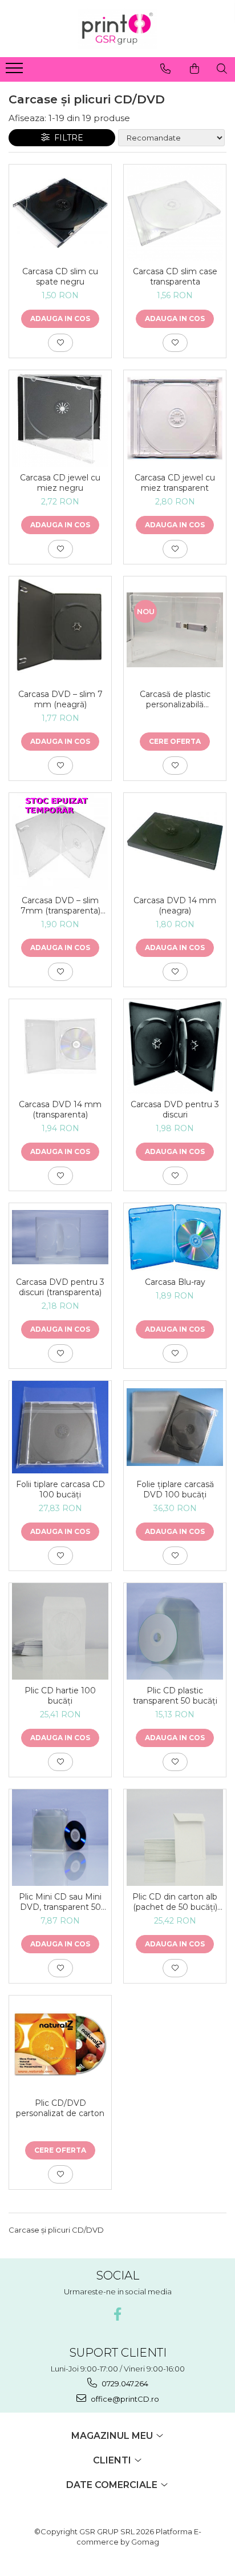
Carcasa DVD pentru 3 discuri (175, 1109)
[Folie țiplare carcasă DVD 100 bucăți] (175, 1427)
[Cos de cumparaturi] (195, 69)
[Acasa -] (117, 29)
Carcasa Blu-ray (175, 1282)
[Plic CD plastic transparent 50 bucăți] (175, 1631)
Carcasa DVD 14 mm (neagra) (175, 906)
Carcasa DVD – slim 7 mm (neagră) (60, 699)
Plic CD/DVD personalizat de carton (60, 2108)
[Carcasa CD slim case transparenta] (175, 213)
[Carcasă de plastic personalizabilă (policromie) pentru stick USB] (175, 630)
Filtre (66, 138)
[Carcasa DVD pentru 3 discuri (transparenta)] (60, 1237)
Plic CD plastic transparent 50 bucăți (175, 1696)
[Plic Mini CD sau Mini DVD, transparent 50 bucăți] (60, 1838)
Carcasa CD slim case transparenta (175, 277)
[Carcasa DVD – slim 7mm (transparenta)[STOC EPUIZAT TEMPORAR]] (60, 841)
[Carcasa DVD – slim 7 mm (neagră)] (60, 630)
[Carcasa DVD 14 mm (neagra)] (175, 841)
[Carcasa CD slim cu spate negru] (60, 213)
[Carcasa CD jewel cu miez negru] (60, 418)
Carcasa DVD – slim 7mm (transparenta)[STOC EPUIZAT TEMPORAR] (60, 906)
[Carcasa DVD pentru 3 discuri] (175, 1046)
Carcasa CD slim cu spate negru (60, 277)
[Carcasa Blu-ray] (175, 1237)
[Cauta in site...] (222, 69)
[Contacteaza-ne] (165, 69)
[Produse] (16, 71)
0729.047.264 (124, 2383)
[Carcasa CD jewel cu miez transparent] (175, 419)
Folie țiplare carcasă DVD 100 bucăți (175, 1489)
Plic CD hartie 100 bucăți (60, 1696)
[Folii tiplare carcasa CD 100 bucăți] (60, 1427)
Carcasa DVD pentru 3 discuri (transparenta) (60, 1287)
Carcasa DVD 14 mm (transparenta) (60, 1109)
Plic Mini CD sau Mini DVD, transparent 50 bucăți (60, 1902)
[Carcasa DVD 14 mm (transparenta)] (60, 1046)
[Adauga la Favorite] (60, 343)
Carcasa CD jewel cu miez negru (60, 483)
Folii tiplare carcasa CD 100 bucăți (60, 1489)
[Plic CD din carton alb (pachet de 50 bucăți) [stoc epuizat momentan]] (175, 1838)
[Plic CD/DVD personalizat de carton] (60, 2044)
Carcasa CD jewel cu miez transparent (175, 483)
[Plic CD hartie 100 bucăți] (60, 1631)
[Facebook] (118, 2314)
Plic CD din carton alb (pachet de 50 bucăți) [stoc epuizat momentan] (175, 1902)
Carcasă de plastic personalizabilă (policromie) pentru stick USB (175, 699)
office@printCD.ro (124, 2399)
